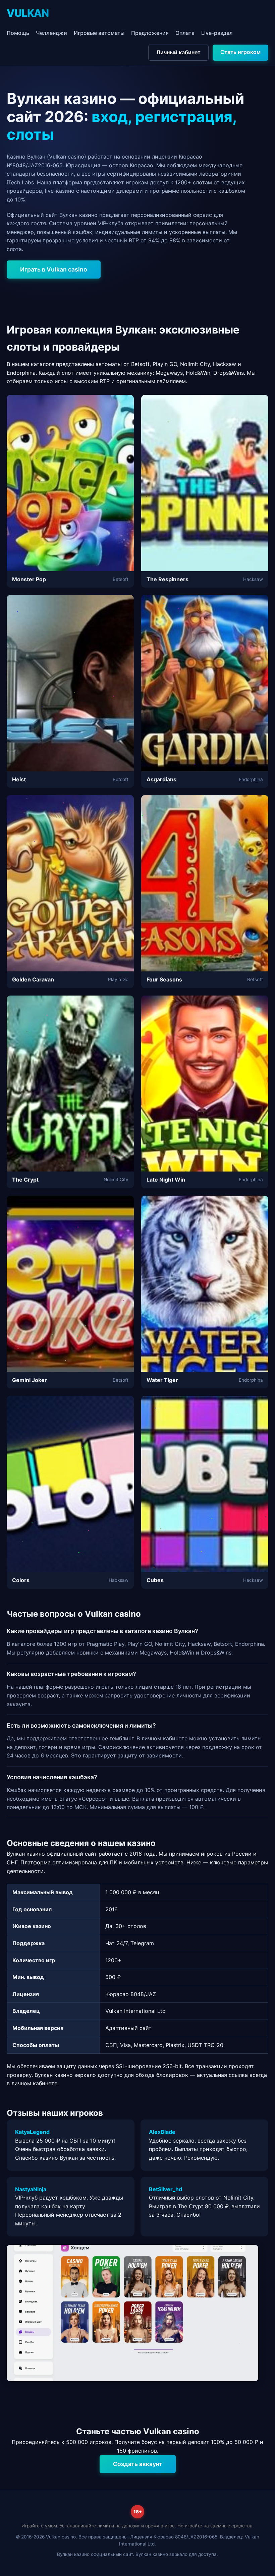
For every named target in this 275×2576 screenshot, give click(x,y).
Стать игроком (240, 52)
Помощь (18, 33)
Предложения (150, 33)
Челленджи (51, 33)
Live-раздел (217, 33)
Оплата (185, 33)
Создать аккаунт (138, 2464)
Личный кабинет (178, 52)
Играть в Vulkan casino (54, 269)
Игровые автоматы (99, 33)
